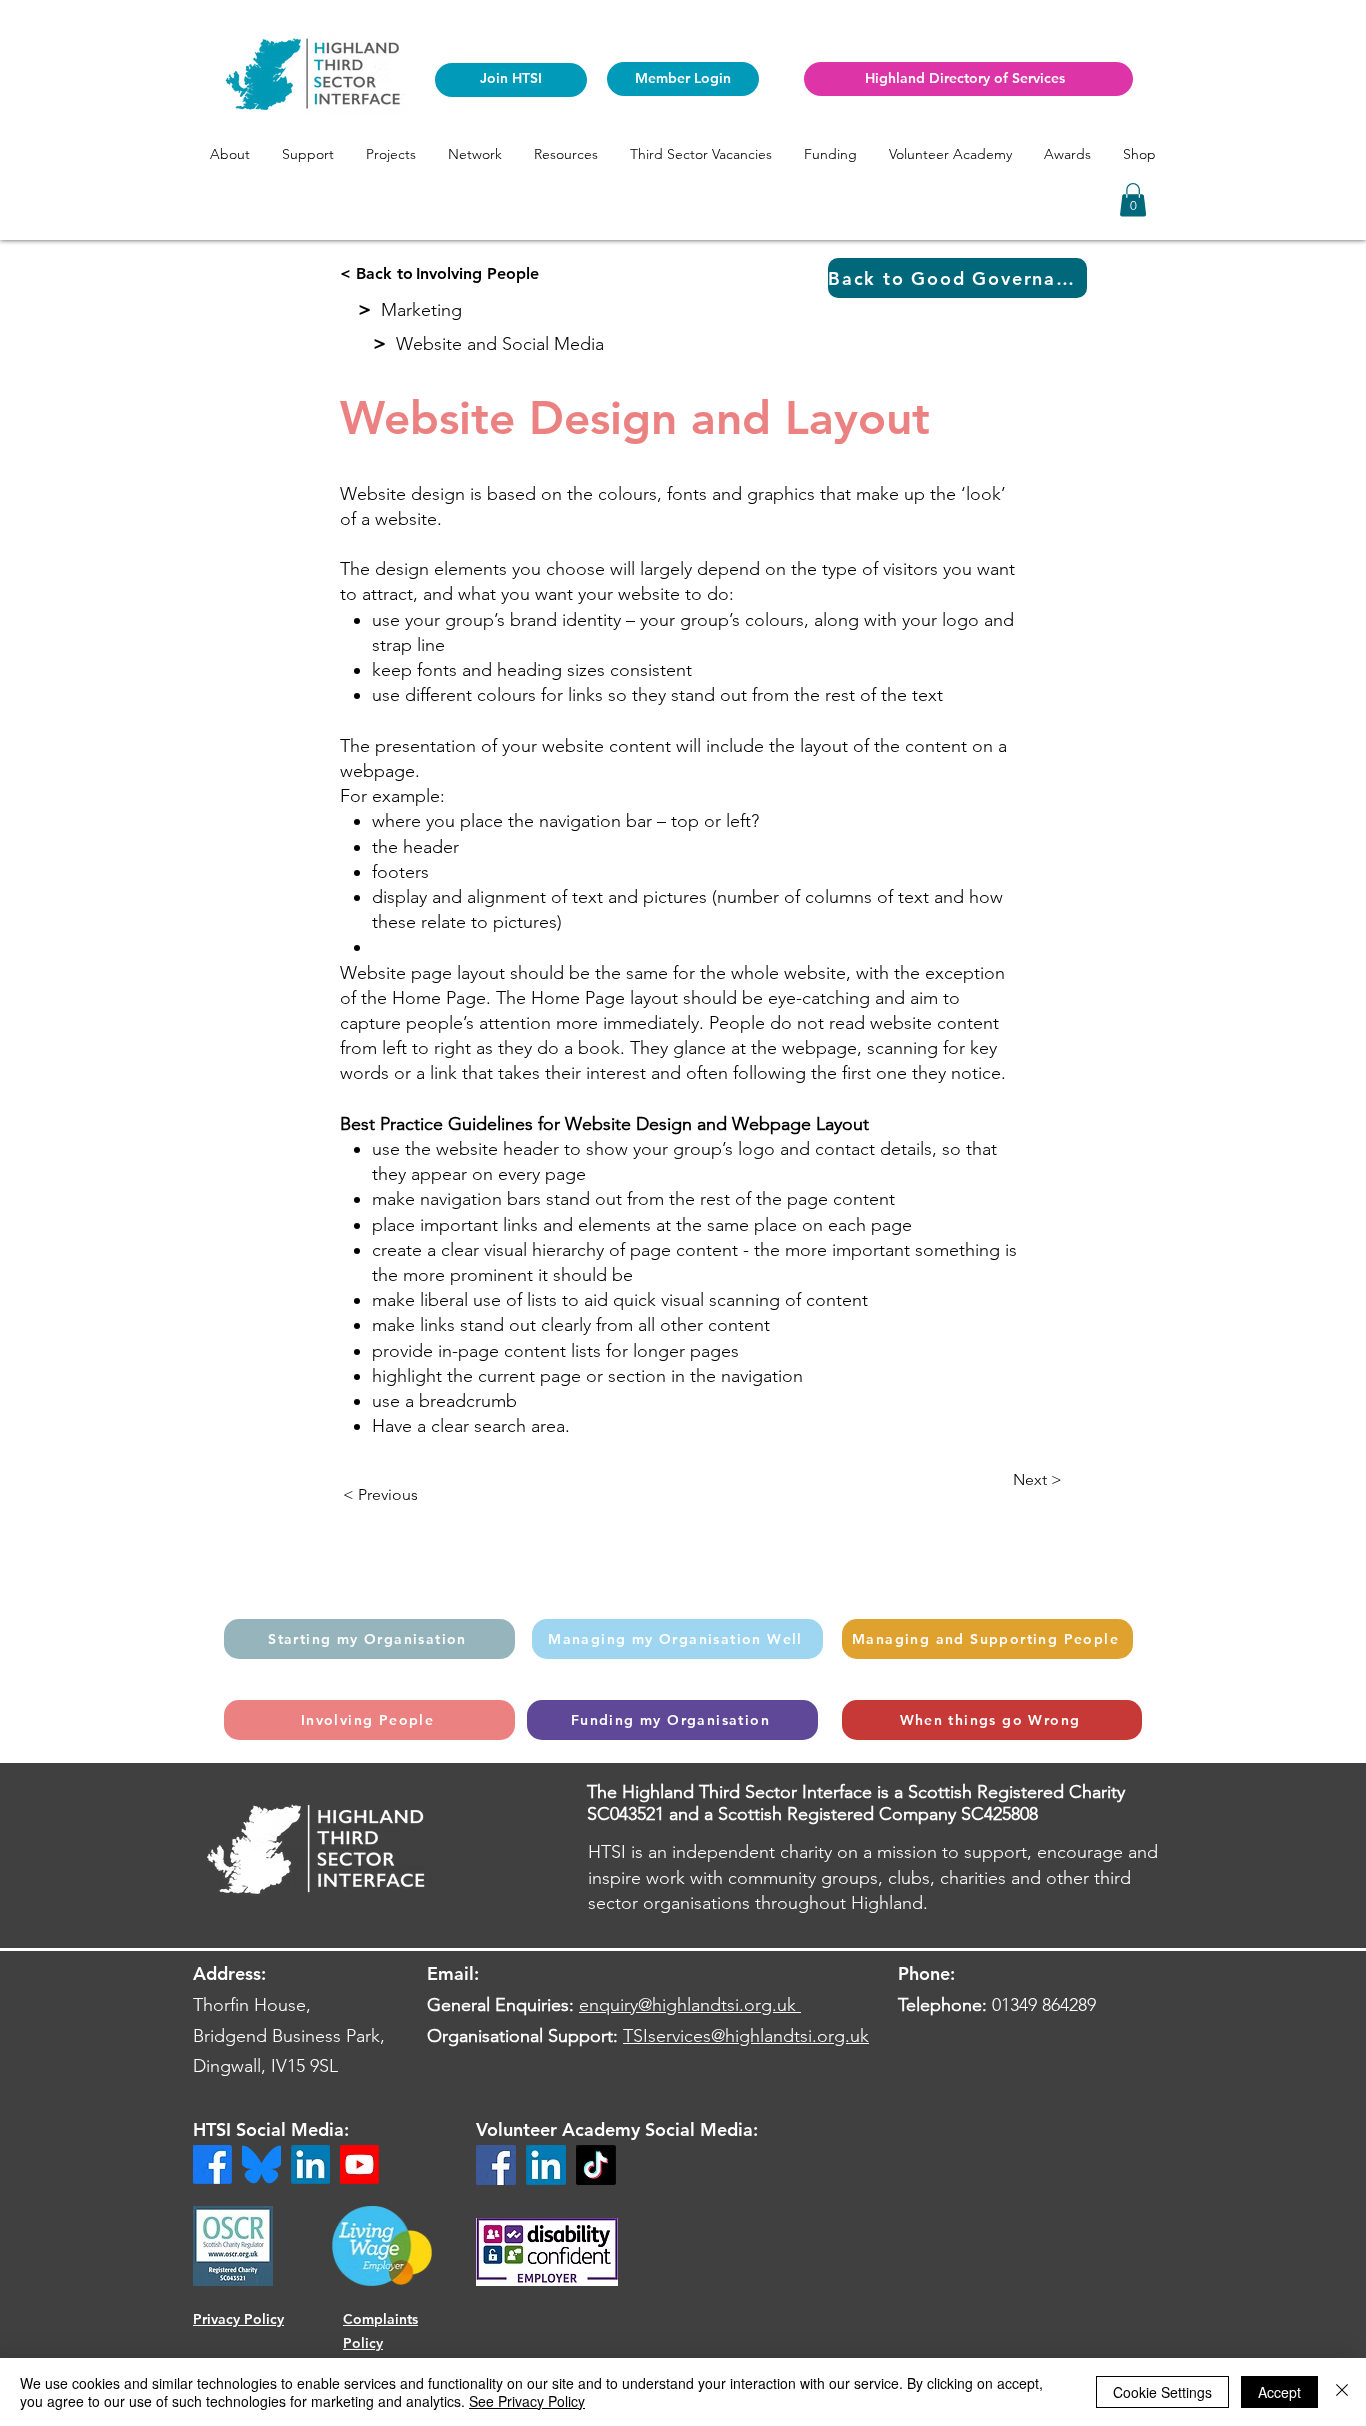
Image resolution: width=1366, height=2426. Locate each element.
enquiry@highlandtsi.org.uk (687, 2005)
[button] (230, 154)
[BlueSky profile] (261, 2164)
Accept (1279, 2392)
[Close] (1342, 2392)
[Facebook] (496, 2165)
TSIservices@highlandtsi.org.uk (746, 2036)
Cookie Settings (1162, 2392)
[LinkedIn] (546, 2165)
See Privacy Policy (527, 2401)
